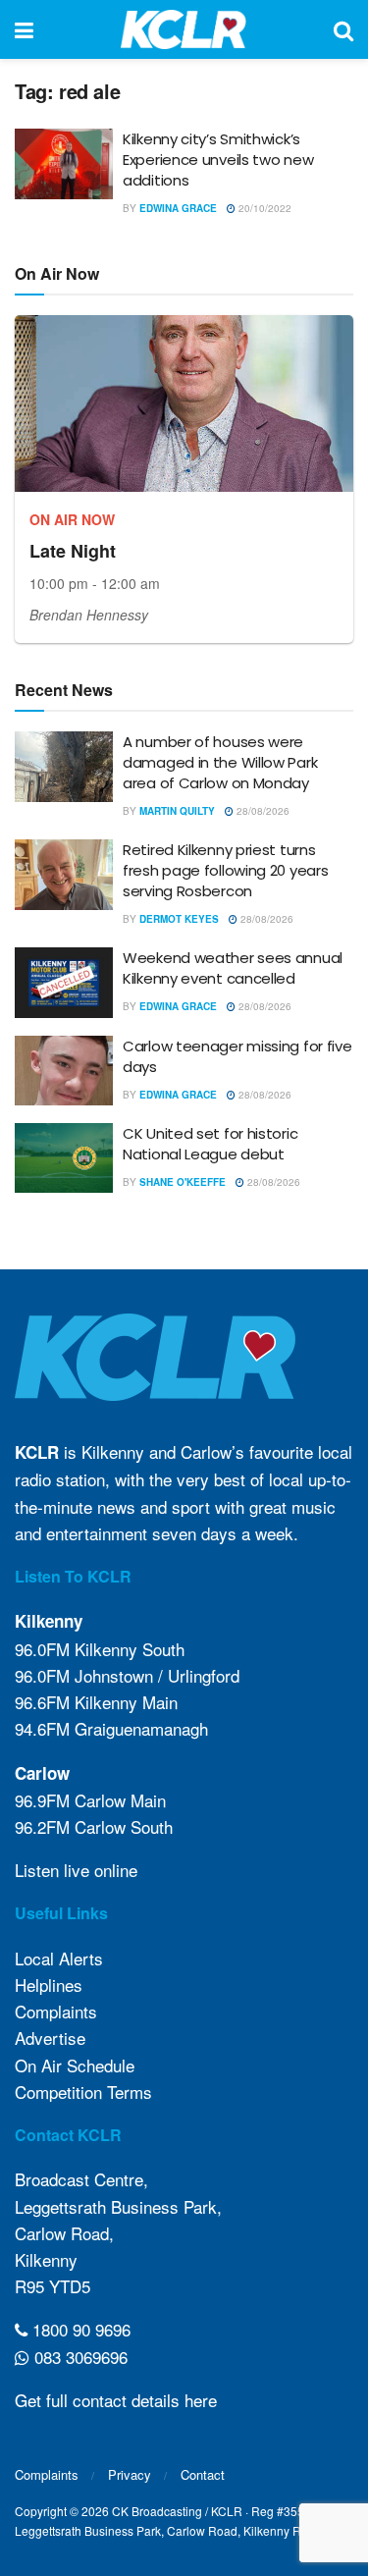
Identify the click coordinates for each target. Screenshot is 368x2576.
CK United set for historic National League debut (210, 1144)
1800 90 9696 (79, 2329)
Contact (203, 2474)
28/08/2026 (262, 811)
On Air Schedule (75, 2065)
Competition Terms (83, 2092)
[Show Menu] (24, 29)
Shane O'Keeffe (183, 1182)
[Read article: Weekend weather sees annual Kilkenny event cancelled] (64, 983)
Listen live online (76, 1870)
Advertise (50, 2038)
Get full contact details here (116, 2400)
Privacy (130, 2474)
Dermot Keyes (179, 919)
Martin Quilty (177, 811)
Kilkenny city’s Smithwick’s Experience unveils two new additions (218, 160)
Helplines (49, 1985)
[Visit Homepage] (184, 29)
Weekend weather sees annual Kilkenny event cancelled (233, 968)
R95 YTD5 (53, 2286)
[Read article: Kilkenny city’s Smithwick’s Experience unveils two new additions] (64, 164)
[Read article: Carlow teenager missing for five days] (64, 1071)
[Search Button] (343, 29)
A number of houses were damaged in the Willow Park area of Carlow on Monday (220, 762)
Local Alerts (59, 1958)
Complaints (56, 2011)
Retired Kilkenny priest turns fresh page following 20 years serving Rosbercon (225, 870)
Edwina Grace (178, 208)
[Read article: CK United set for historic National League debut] (64, 1158)
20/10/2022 (263, 208)
